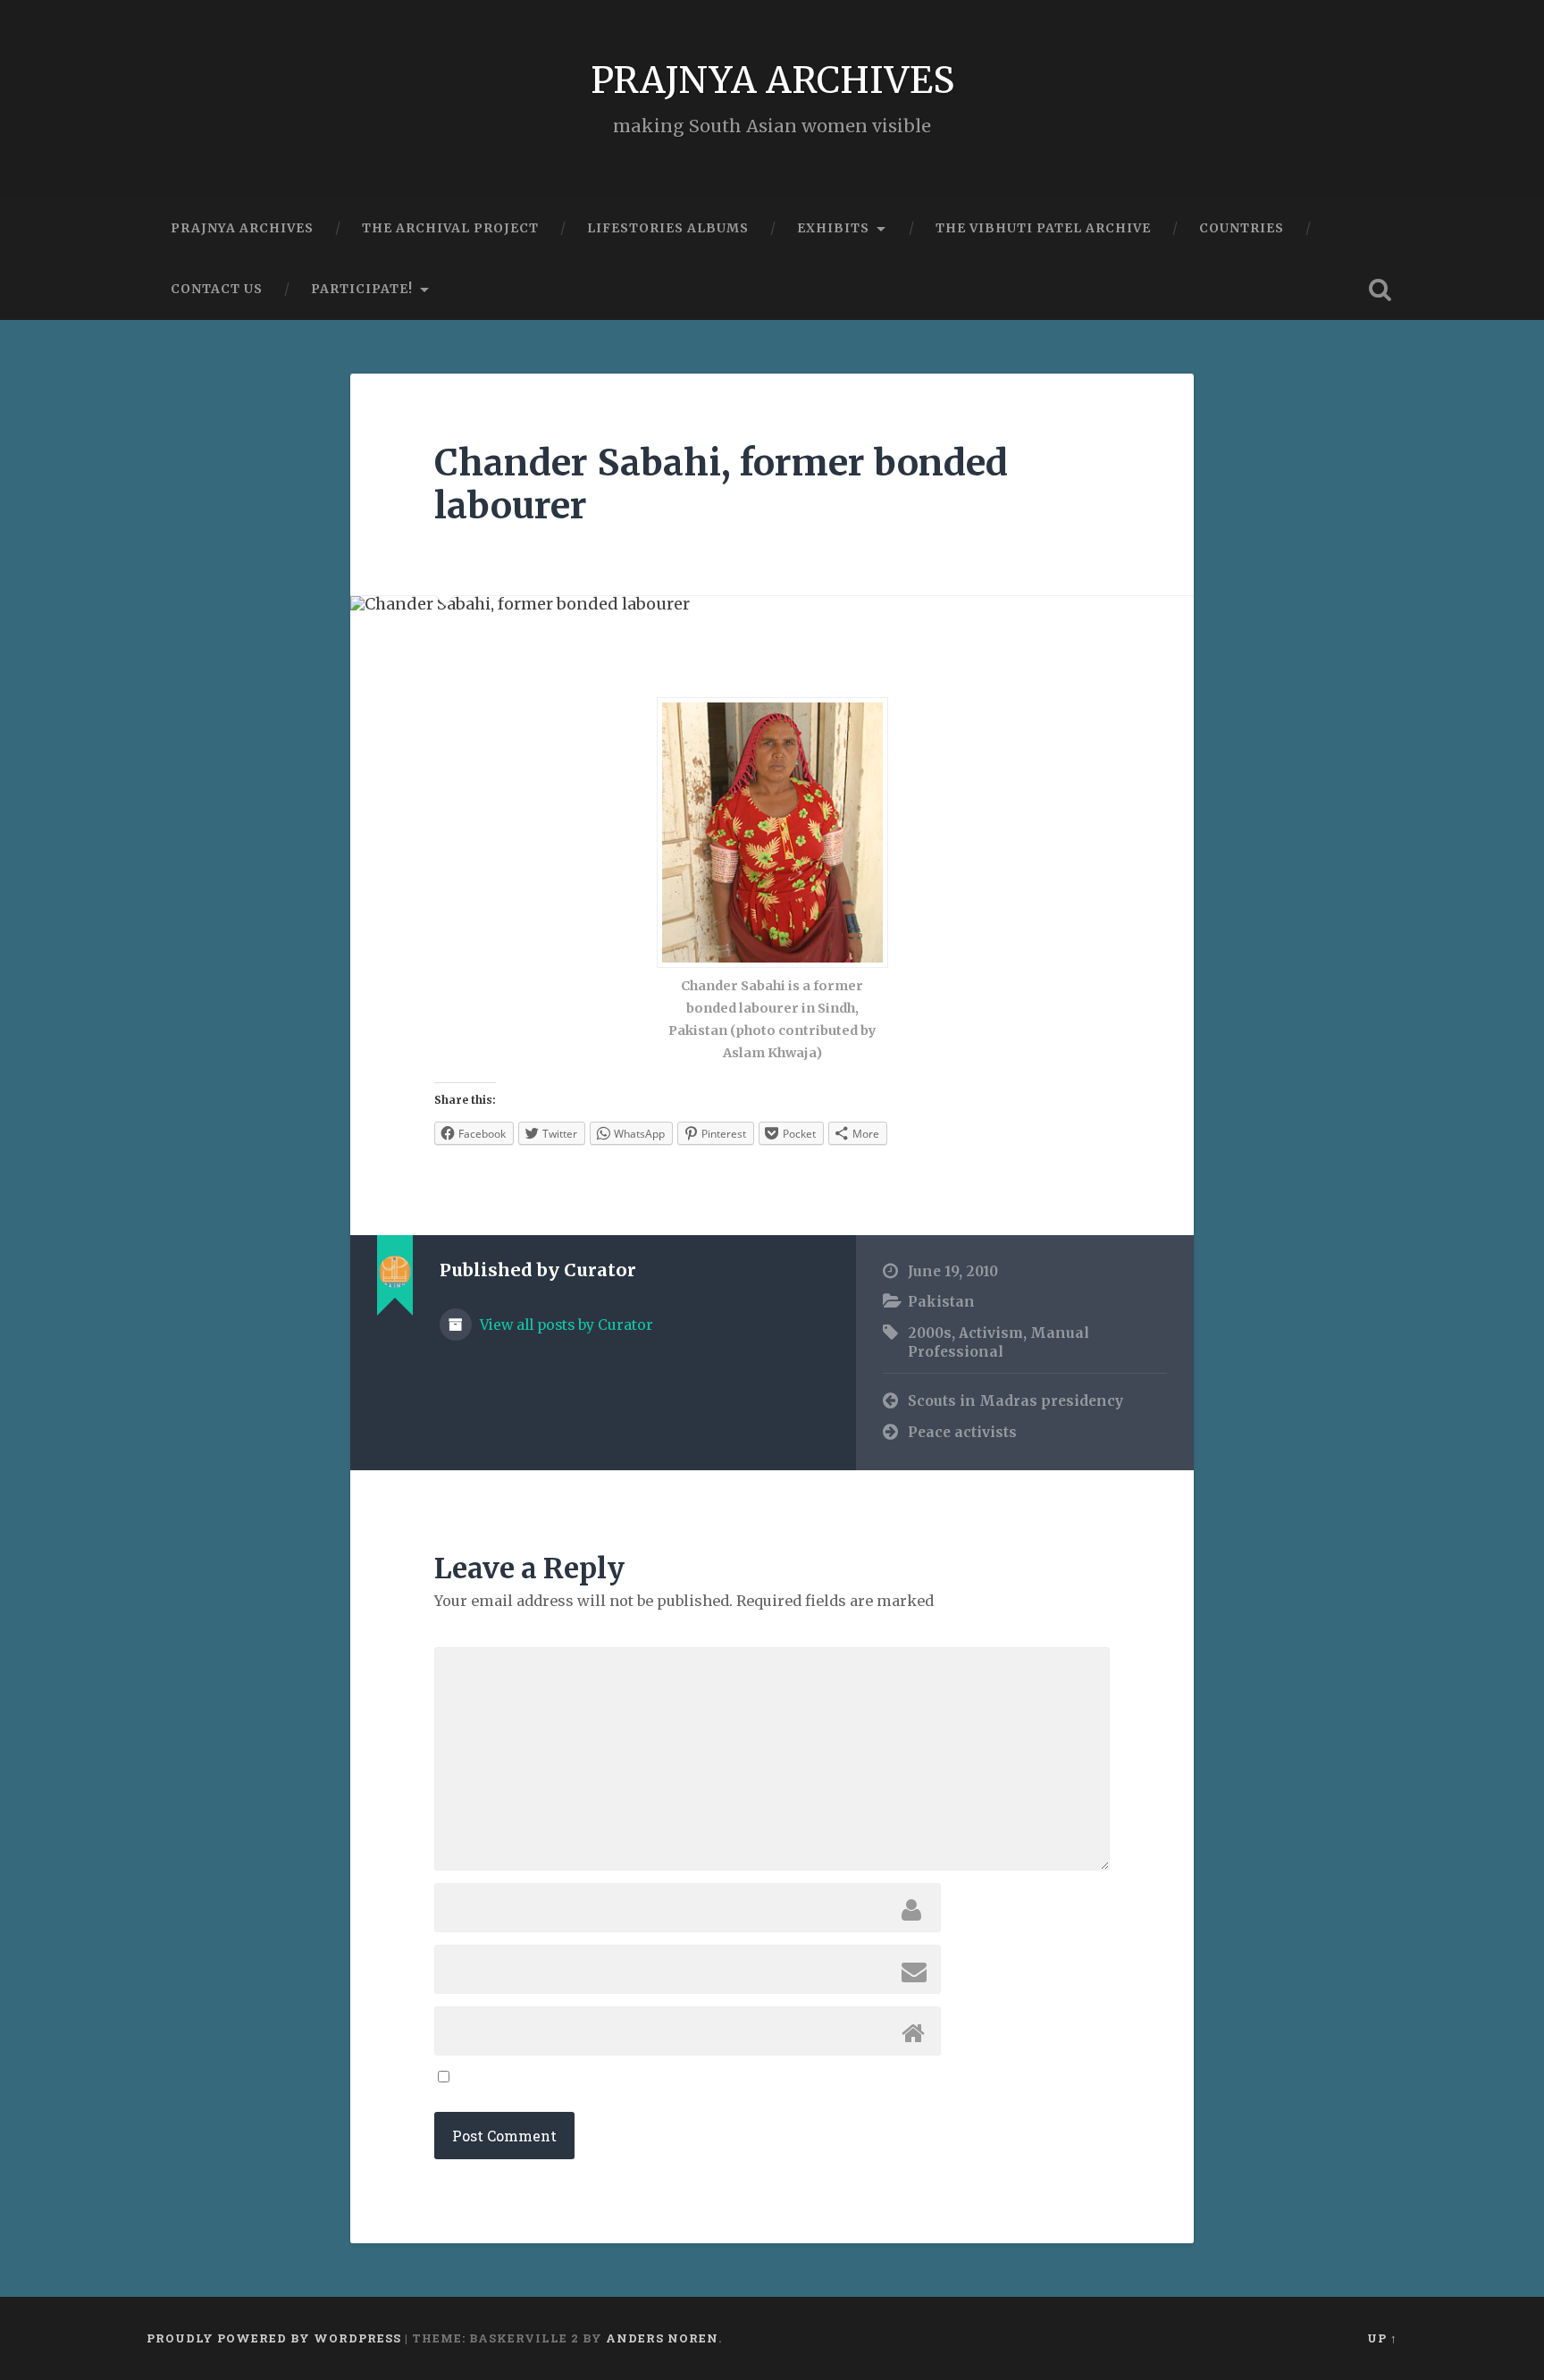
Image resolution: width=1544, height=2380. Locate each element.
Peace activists (962, 1432)
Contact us (217, 289)
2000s (930, 1333)
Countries (1242, 228)
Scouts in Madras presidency (1015, 1401)
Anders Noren (662, 2338)
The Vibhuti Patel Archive (1043, 228)
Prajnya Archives (242, 228)
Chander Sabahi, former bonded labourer (721, 484)
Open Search (1380, 290)
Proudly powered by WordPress (274, 2338)
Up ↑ (1382, 2338)
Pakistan (941, 1302)
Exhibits (833, 228)
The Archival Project (450, 228)
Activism (991, 1333)
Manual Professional (999, 1342)
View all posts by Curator (565, 1325)
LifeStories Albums (668, 228)
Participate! (362, 289)
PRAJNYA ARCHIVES (772, 80)
